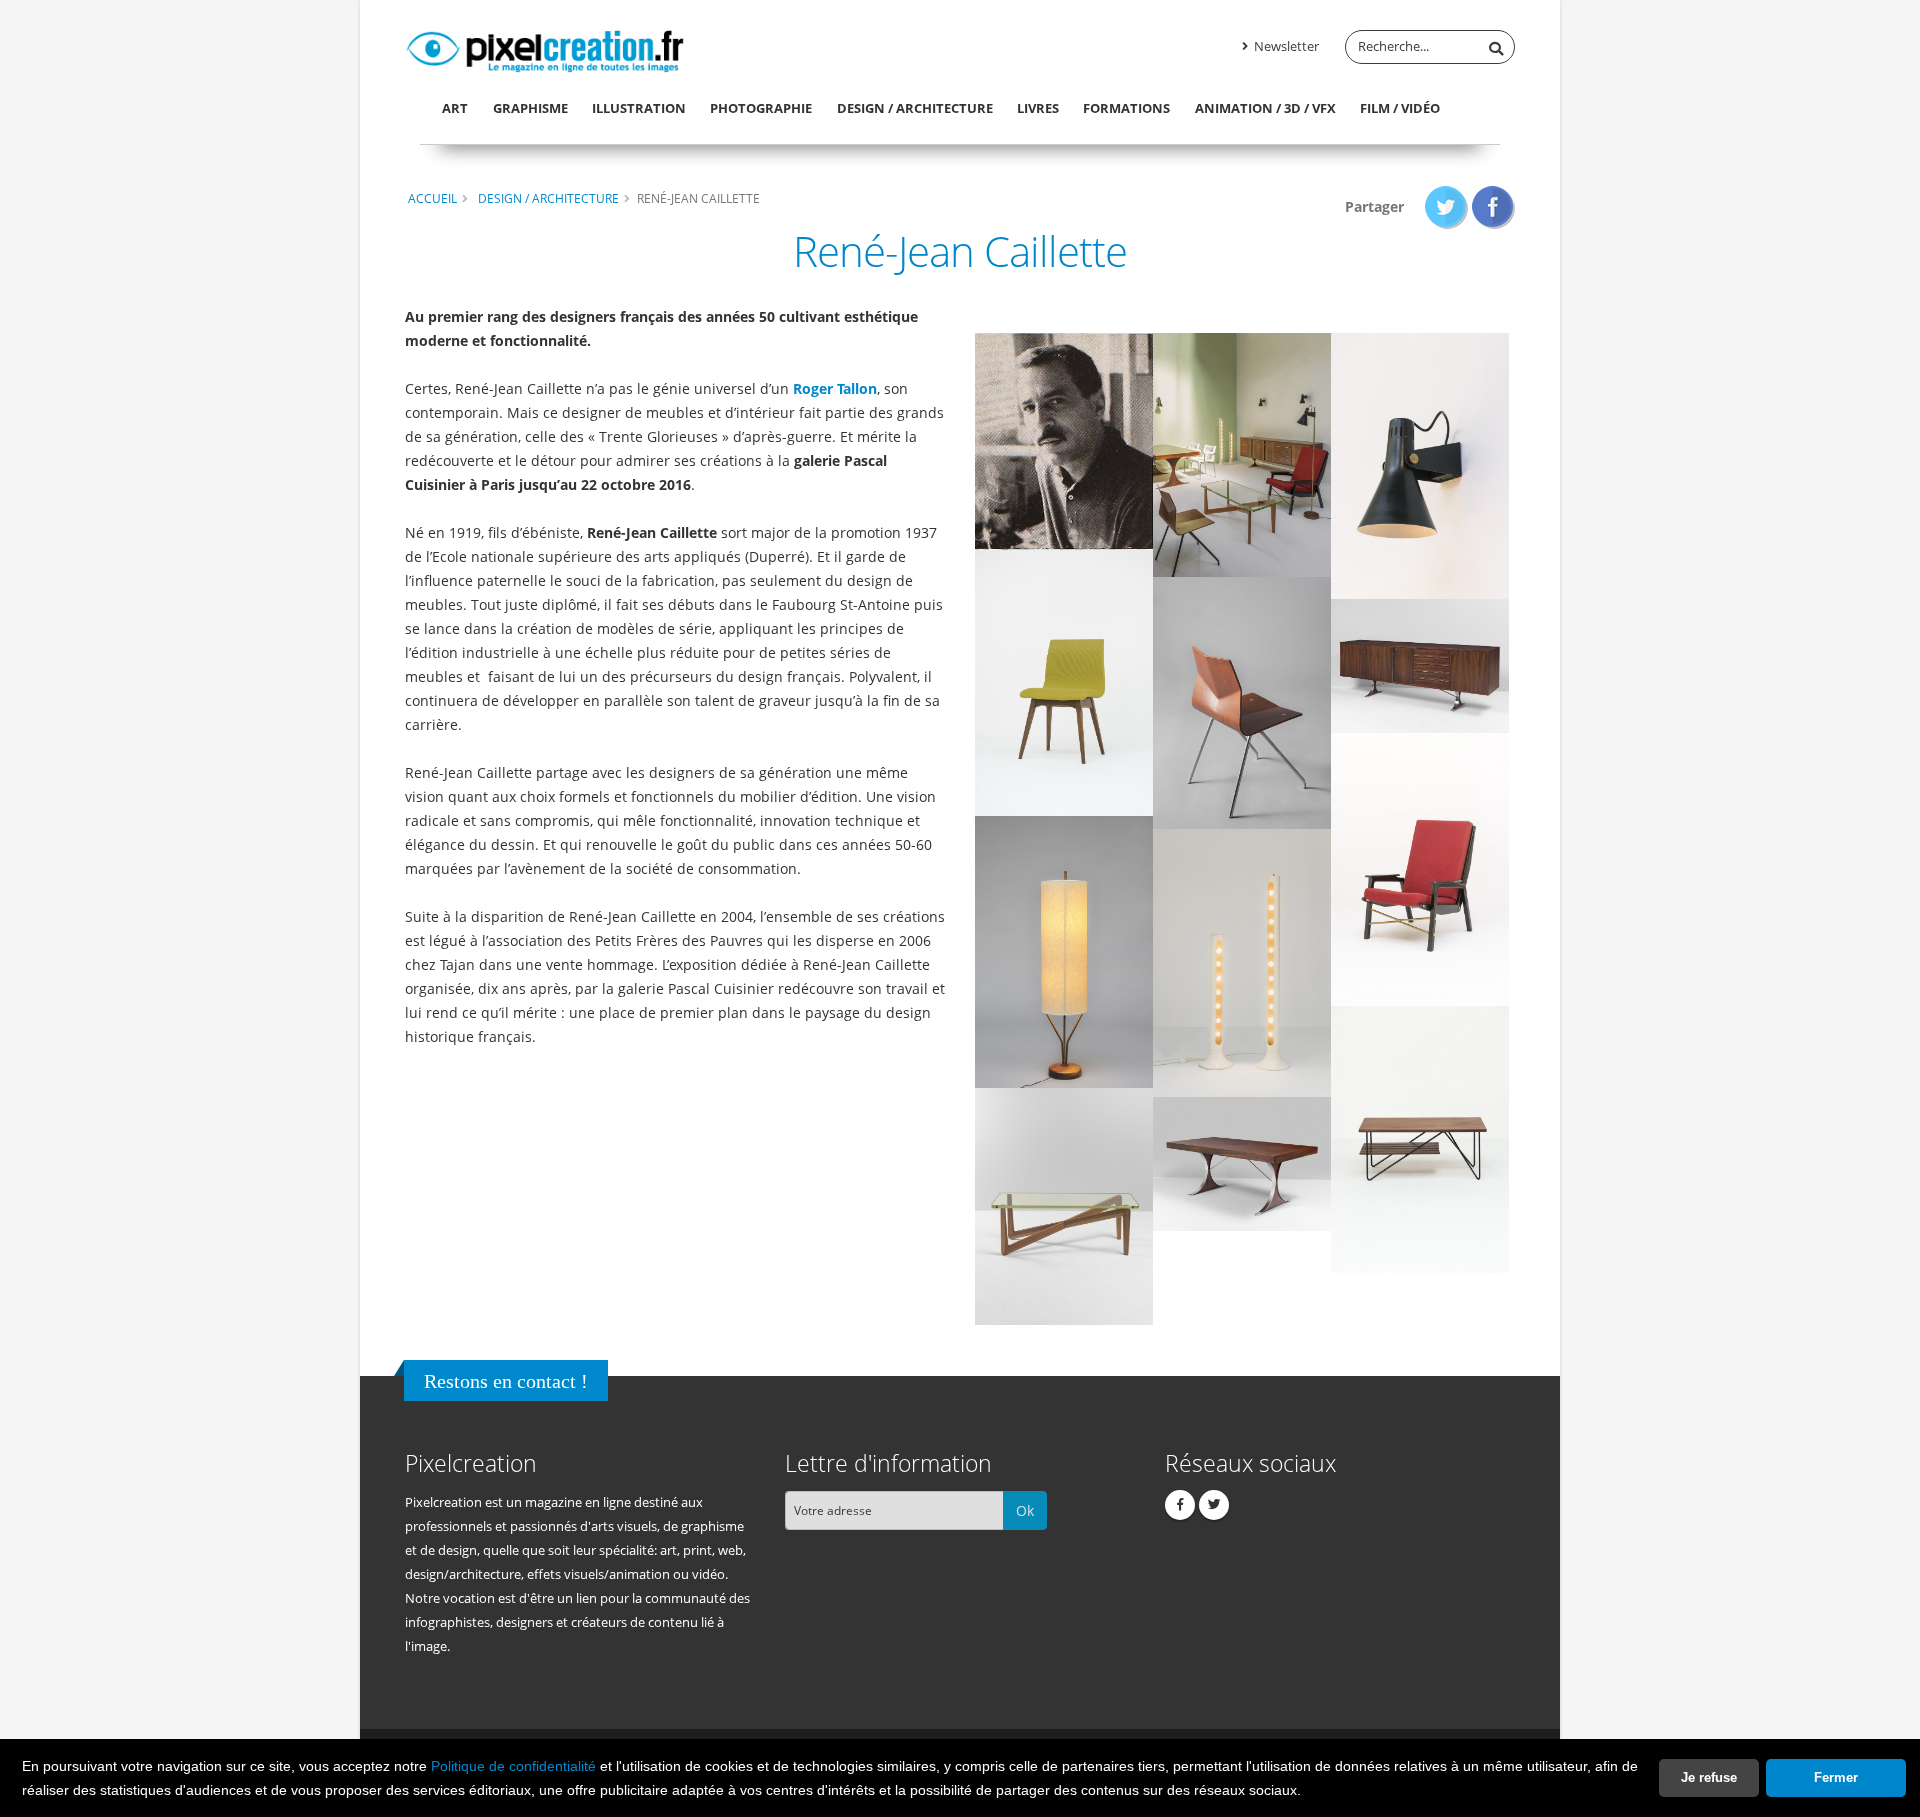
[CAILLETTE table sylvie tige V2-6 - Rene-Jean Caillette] (1242, 1162)
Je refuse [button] (1709, 1777)
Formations (1126, 108)
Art (455, 108)
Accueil (432, 198)
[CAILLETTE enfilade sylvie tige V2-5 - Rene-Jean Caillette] (1420, 664)
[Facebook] (1180, 1505)
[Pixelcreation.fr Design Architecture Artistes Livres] (545, 48)
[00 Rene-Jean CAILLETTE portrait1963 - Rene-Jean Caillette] (1064, 440)
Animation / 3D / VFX (1265, 108)
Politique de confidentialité (513, 1766)
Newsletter (1285, 46)
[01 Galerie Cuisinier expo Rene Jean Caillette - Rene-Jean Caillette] (1242, 453)
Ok (1025, 1510)
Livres (1038, 108)
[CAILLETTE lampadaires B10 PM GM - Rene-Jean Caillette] (1242, 961)
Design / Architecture (915, 108)
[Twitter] (1214, 1505)
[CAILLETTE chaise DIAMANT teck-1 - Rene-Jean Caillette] (1242, 701)
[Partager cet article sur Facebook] (1493, 206)
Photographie (761, 108)
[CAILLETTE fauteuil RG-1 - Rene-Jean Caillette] (1420, 868)
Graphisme (530, 108)
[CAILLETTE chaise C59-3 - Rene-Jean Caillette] (1064, 682)
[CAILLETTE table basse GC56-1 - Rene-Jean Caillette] (1064, 1205)
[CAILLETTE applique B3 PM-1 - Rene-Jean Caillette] (1420, 464)
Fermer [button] (1836, 1777)
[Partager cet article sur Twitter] (1446, 206)
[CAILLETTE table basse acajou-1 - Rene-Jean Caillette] (1420, 1138)
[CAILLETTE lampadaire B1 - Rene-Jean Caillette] (1064, 950)
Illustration (639, 108)
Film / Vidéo (1400, 108)
